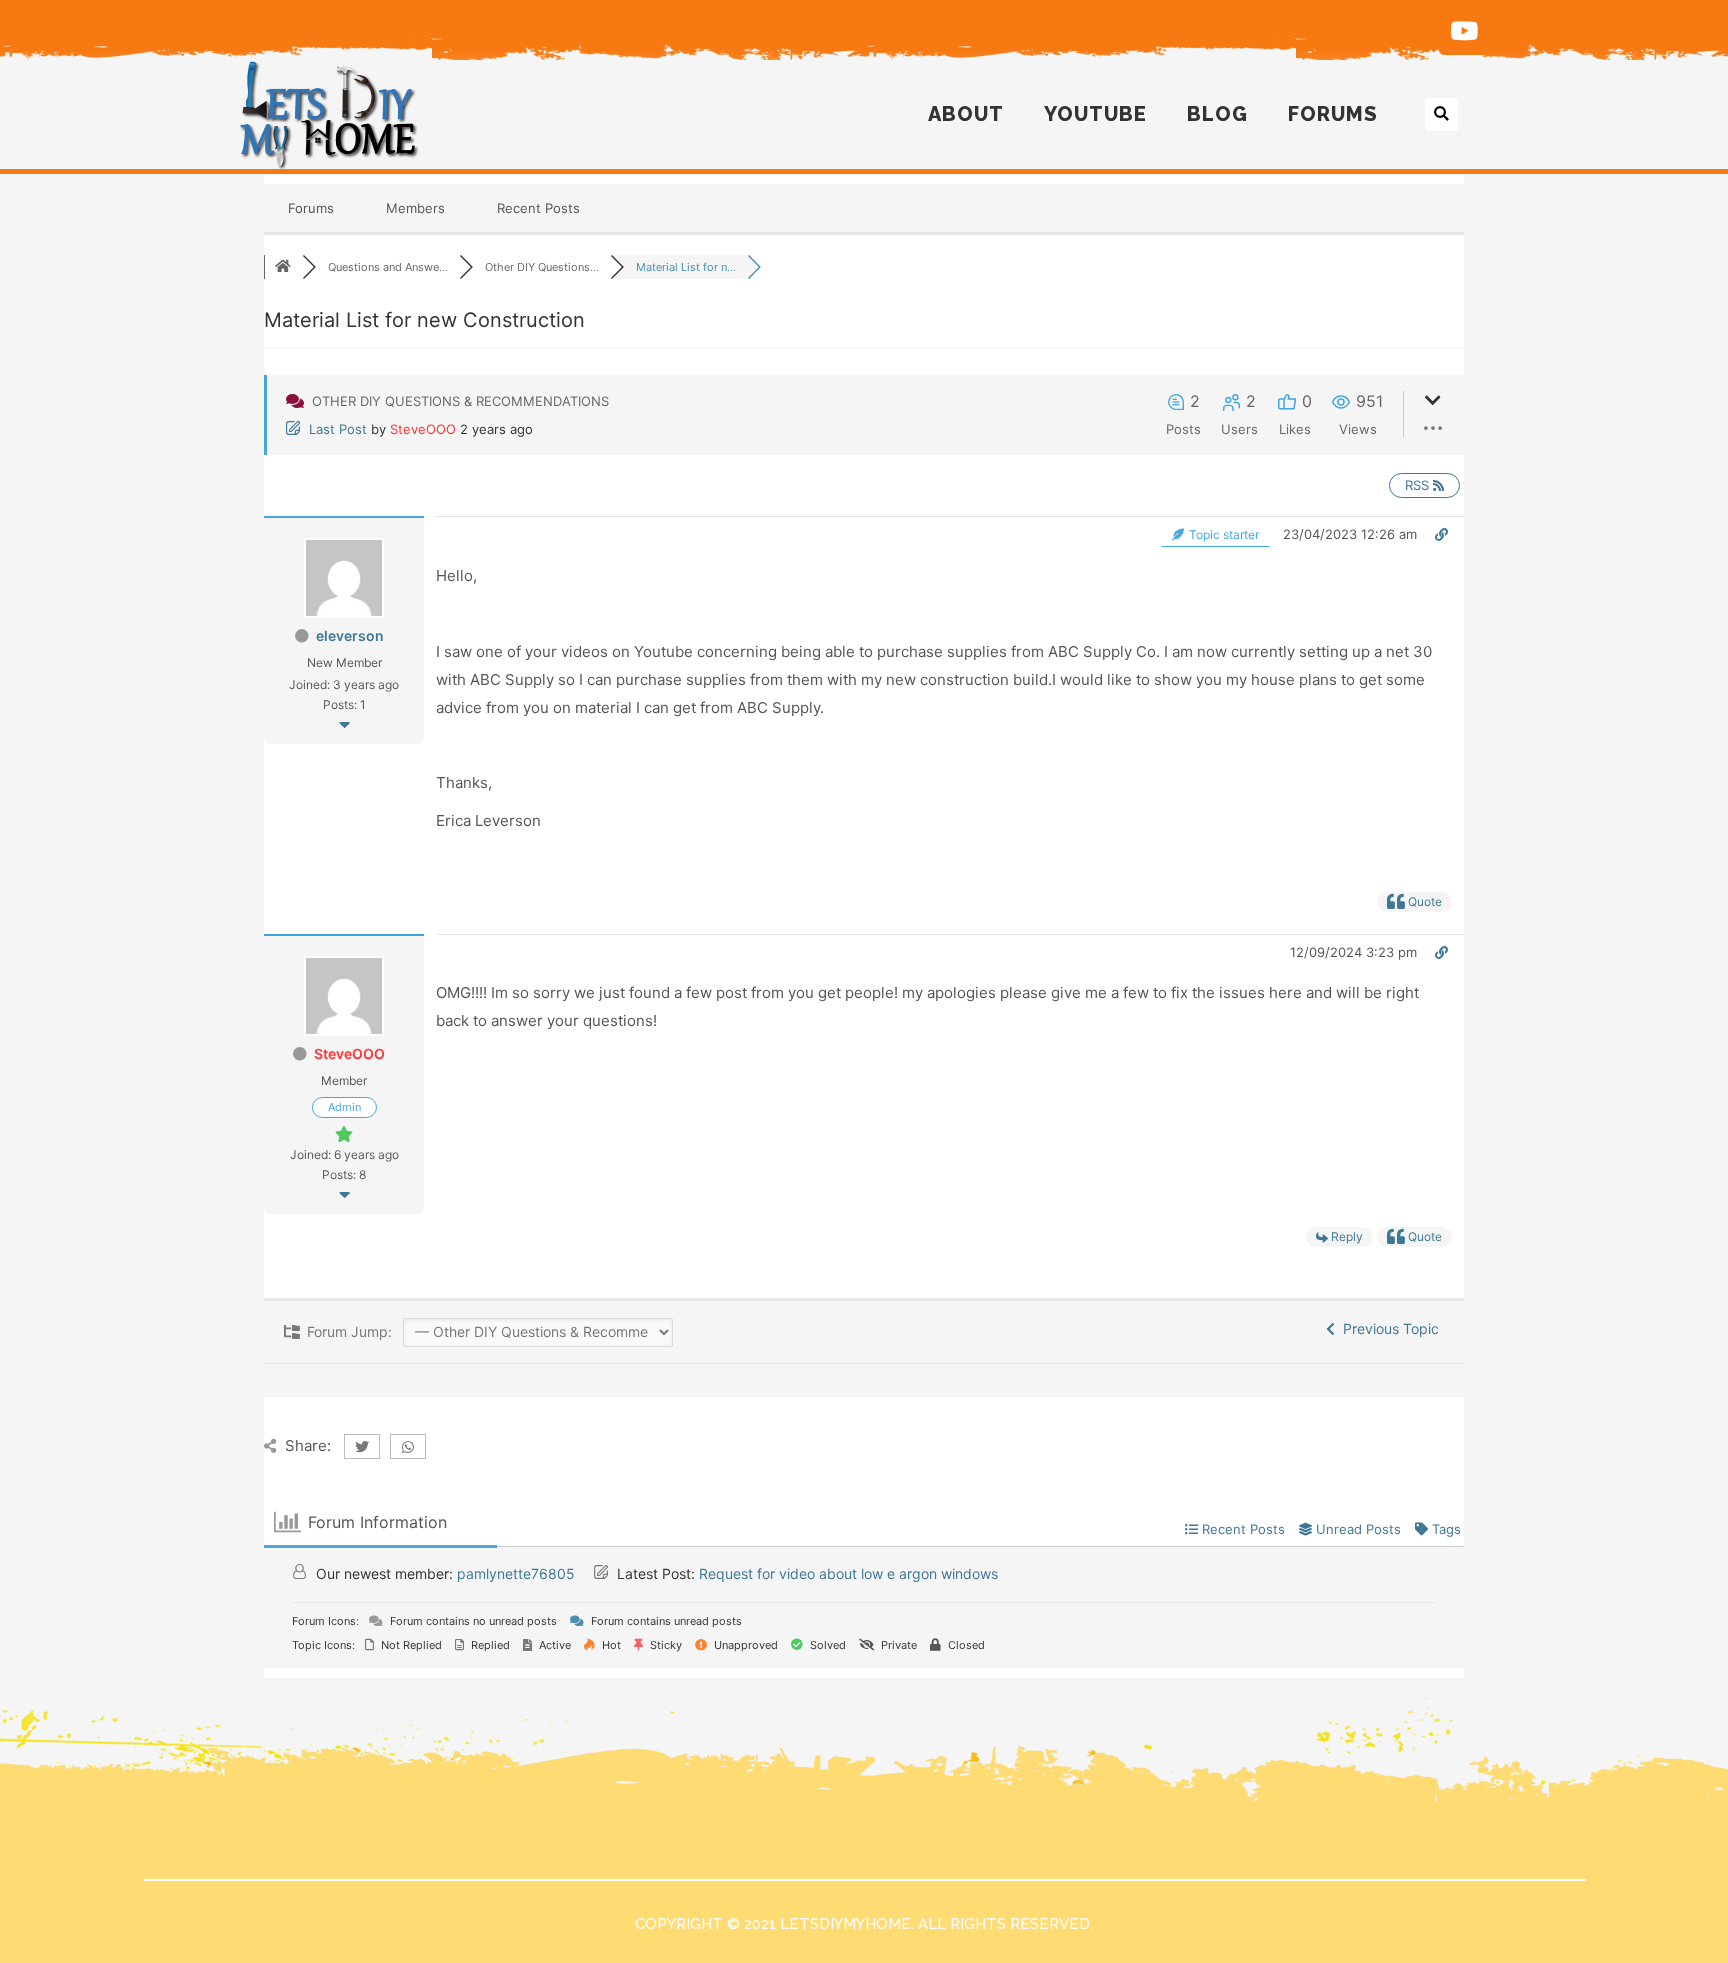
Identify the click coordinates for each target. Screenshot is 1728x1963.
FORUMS (1333, 114)
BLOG (1217, 114)
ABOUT (966, 114)
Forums (311, 208)
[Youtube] (1464, 30)
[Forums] (283, 267)
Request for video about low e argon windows (848, 1573)
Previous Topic (1387, 1328)
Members (415, 208)
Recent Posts (538, 208)
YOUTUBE (1095, 114)
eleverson (350, 635)
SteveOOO (423, 429)
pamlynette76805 (516, 1573)
